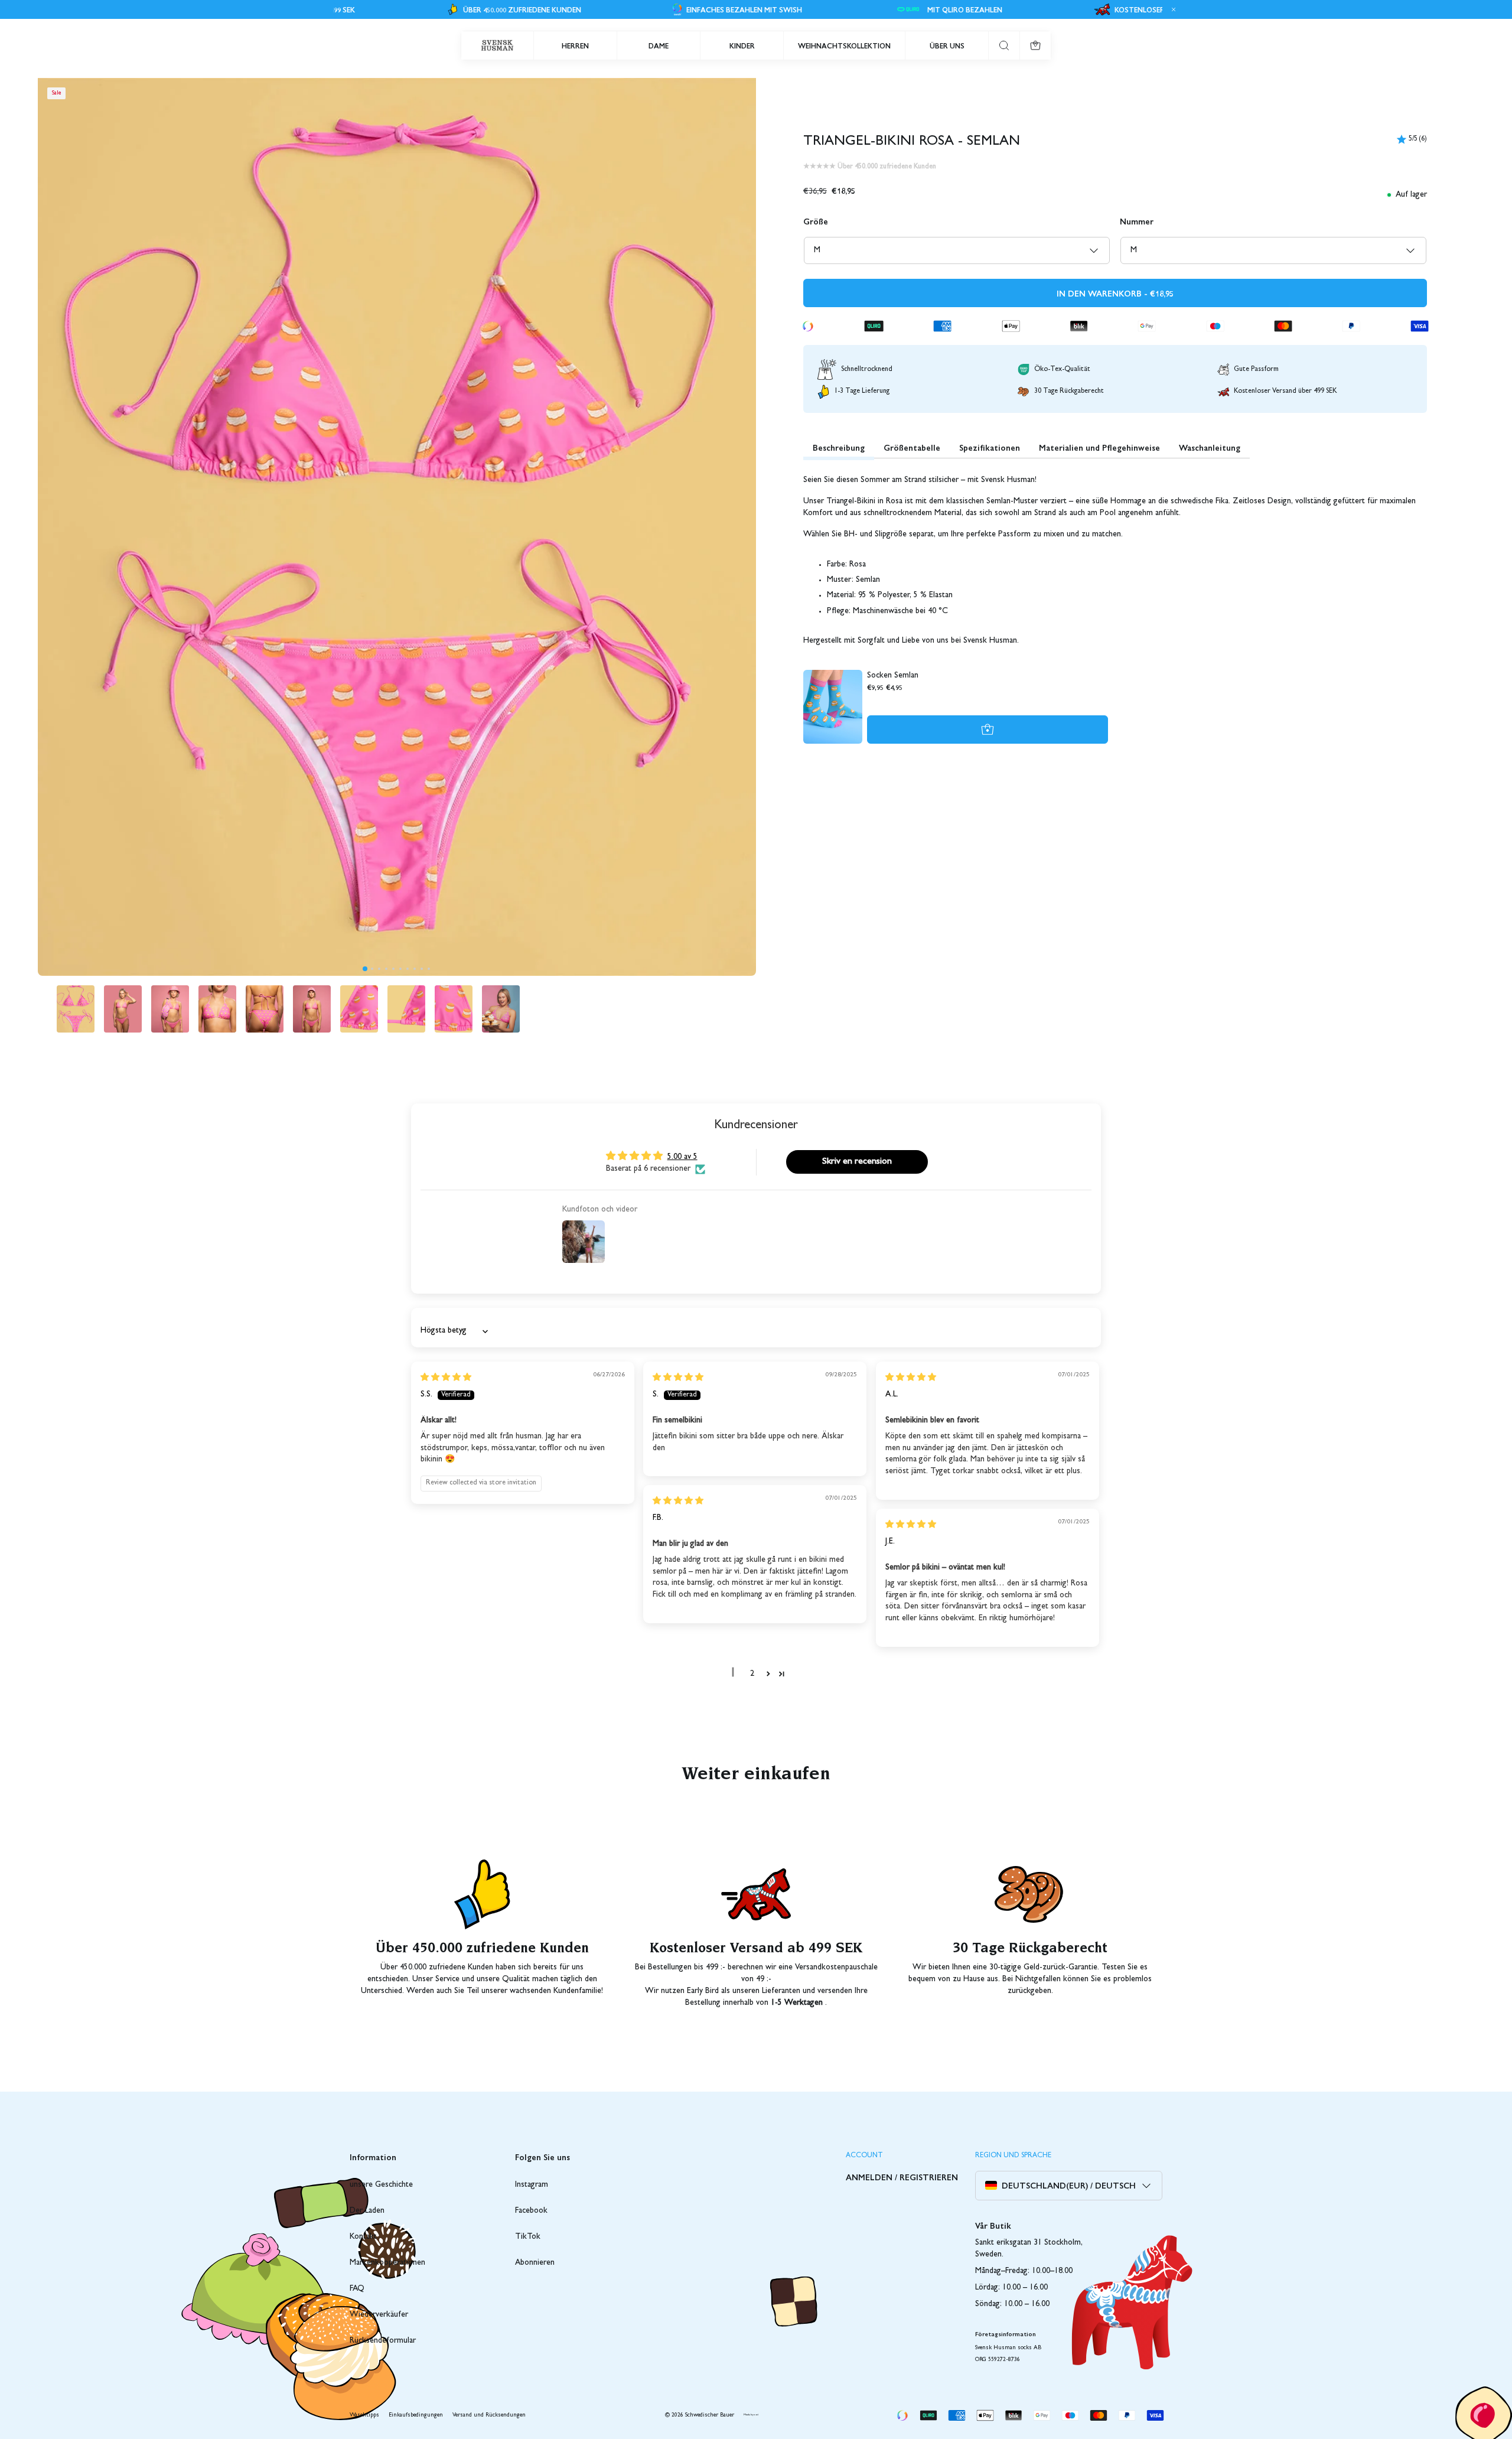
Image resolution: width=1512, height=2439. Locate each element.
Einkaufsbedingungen (416, 2415)
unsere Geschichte (381, 2185)
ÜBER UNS (947, 45)
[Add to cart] (988, 730)
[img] (446, 1378)
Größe (816, 221)
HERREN (575, 45)
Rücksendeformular (383, 2341)
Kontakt (363, 2237)
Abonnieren (535, 2263)
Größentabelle (912, 447)
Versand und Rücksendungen (489, 2415)
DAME (659, 45)
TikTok (528, 2237)
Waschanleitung (1210, 447)
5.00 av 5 (682, 1157)
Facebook (531, 2211)
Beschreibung (839, 447)
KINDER (742, 45)
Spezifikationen (990, 447)
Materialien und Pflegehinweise (1099, 447)
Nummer (1137, 221)
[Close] (1172, 9)
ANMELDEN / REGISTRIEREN (902, 2177)
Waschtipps (364, 2415)
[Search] (1004, 45)
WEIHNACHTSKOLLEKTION (844, 45)
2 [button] (752, 1674)
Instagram (532, 2185)
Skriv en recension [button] (857, 1162)
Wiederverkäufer (379, 2315)
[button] (365, 969)
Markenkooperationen (387, 2263)
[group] (76, 1009)
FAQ (357, 2289)
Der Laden (367, 2211)
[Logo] (497, 45)
